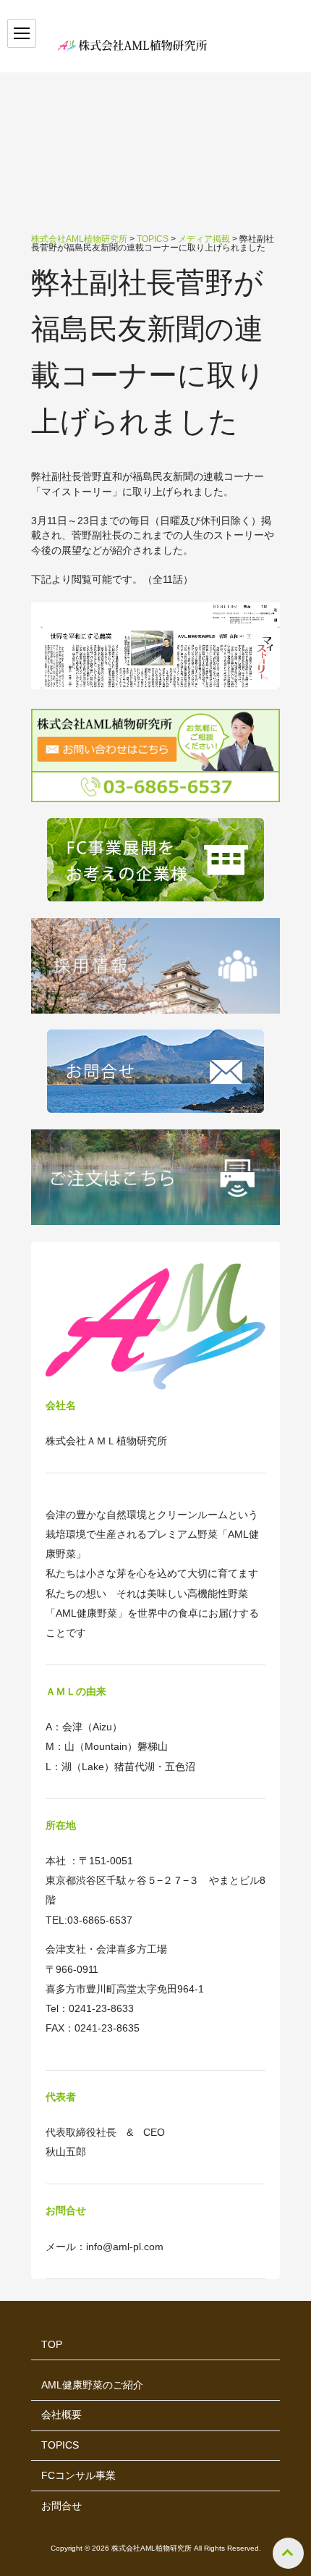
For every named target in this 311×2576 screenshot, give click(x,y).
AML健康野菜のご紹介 (92, 2385)
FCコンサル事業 (78, 2476)
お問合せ (61, 2506)
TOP (52, 2345)
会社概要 (61, 2415)
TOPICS (60, 2445)
